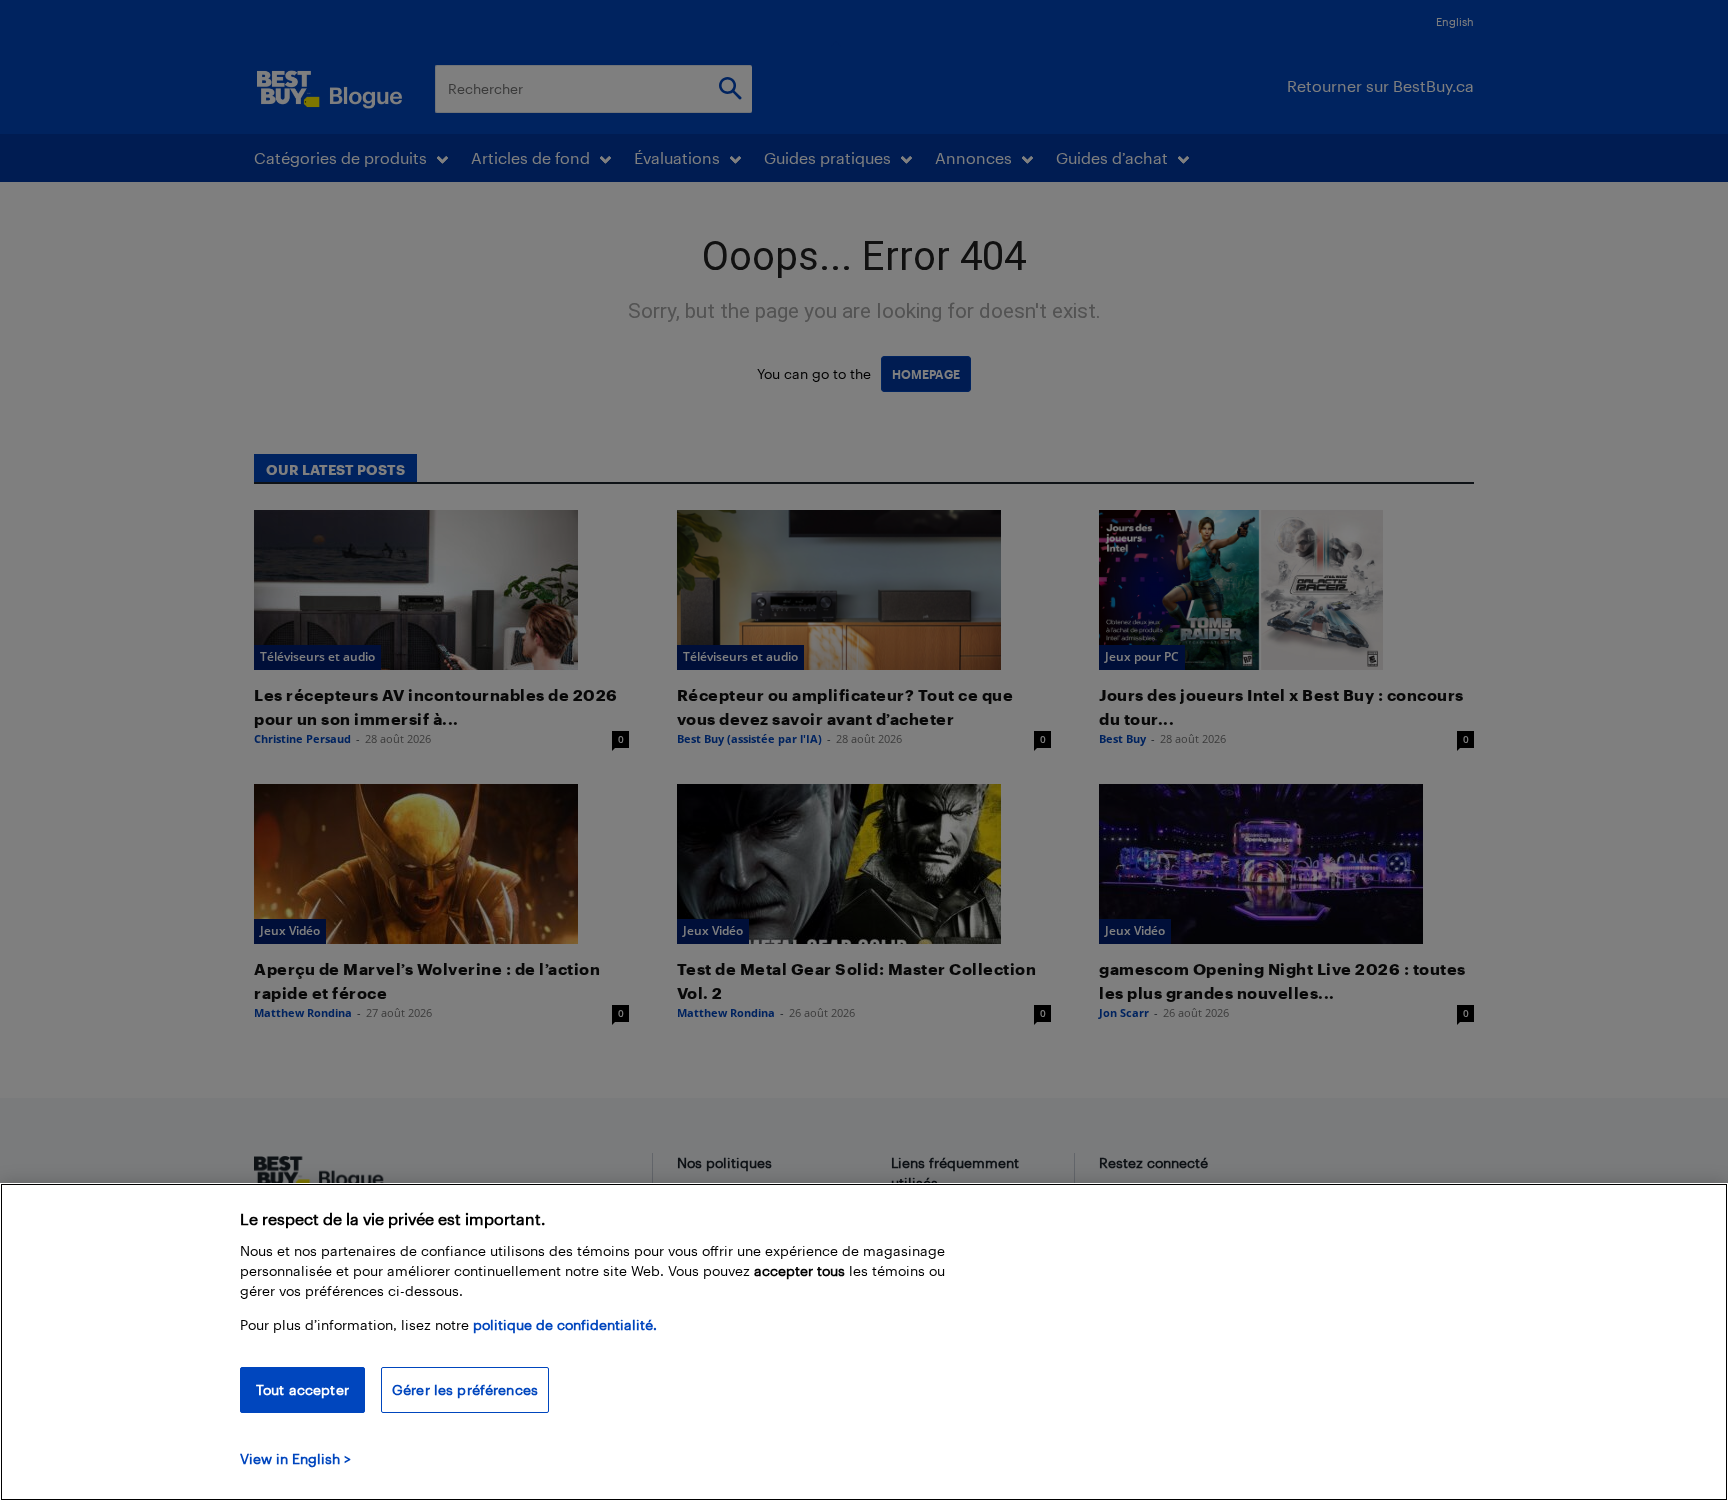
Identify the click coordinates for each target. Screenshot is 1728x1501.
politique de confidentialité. (565, 1324)
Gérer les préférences (465, 1389)
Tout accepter (302, 1389)
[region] (864, 1342)
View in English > (295, 1458)
